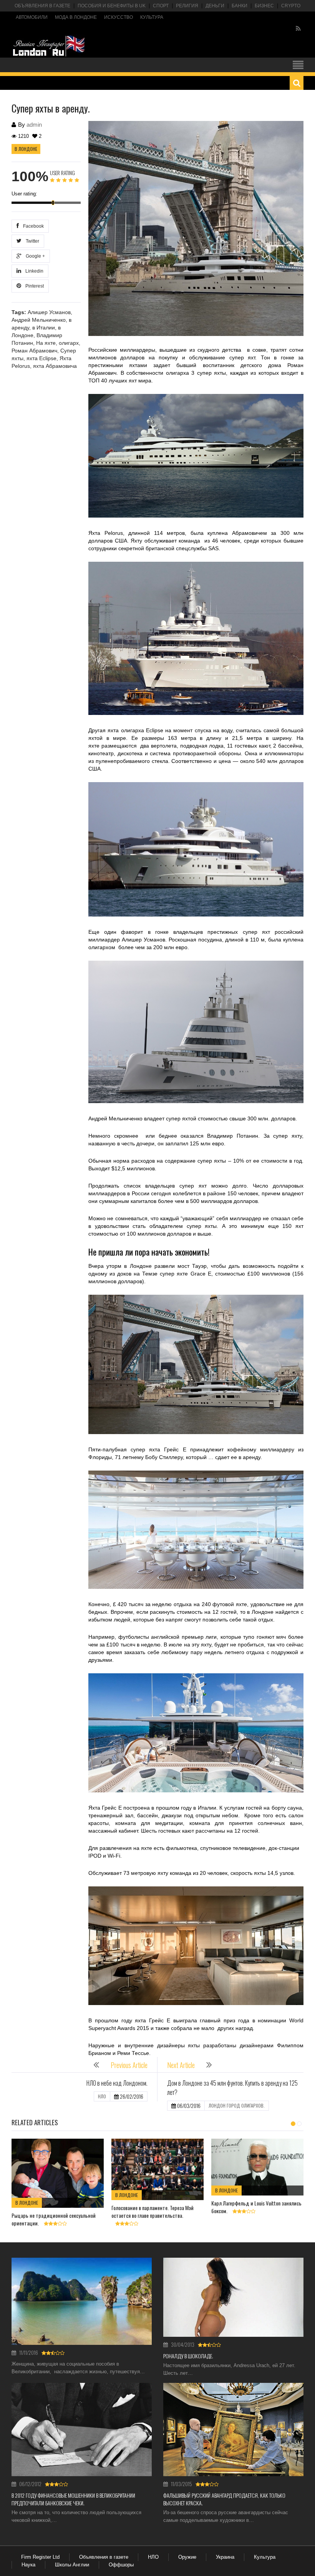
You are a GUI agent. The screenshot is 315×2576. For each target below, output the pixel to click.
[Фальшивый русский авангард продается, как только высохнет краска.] (233, 2430)
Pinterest (33, 286)
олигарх (69, 343)
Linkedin (33, 271)
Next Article (181, 2065)
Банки (240, 6)
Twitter (31, 241)
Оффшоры (121, 2565)
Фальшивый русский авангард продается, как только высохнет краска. (224, 2499)
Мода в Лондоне (76, 17)
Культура (152, 17)
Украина (225, 2557)
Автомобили (32, 17)
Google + (34, 256)
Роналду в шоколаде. (188, 2356)
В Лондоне (26, 149)
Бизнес (264, 6)
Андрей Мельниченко (39, 320)
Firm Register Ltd (40, 2557)
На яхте (46, 343)
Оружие (187, 2557)
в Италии (44, 328)
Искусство (119, 17)
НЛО (102, 2096)
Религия (187, 6)
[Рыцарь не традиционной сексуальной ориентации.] (58, 2173)
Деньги (215, 6)
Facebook (32, 226)
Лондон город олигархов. (237, 2105)
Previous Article (129, 2065)
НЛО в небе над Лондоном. (117, 2083)
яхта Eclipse (41, 358)
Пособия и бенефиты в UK (112, 6)
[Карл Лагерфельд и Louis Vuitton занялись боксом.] (257, 2167)
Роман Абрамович (34, 351)
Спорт (161, 6)
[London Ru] (49, 46)
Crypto (291, 6)
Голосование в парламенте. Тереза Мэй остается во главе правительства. (153, 2211)
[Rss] (298, 29)
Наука (28, 2565)
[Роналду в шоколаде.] (233, 2297)
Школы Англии (72, 2565)
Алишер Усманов (49, 312)
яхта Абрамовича (55, 366)
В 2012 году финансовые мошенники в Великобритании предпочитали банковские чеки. (73, 2499)
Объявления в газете (42, 6)
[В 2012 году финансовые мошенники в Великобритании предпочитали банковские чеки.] (82, 2430)
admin (34, 125)
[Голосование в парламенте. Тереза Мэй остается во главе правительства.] (157, 2169)
